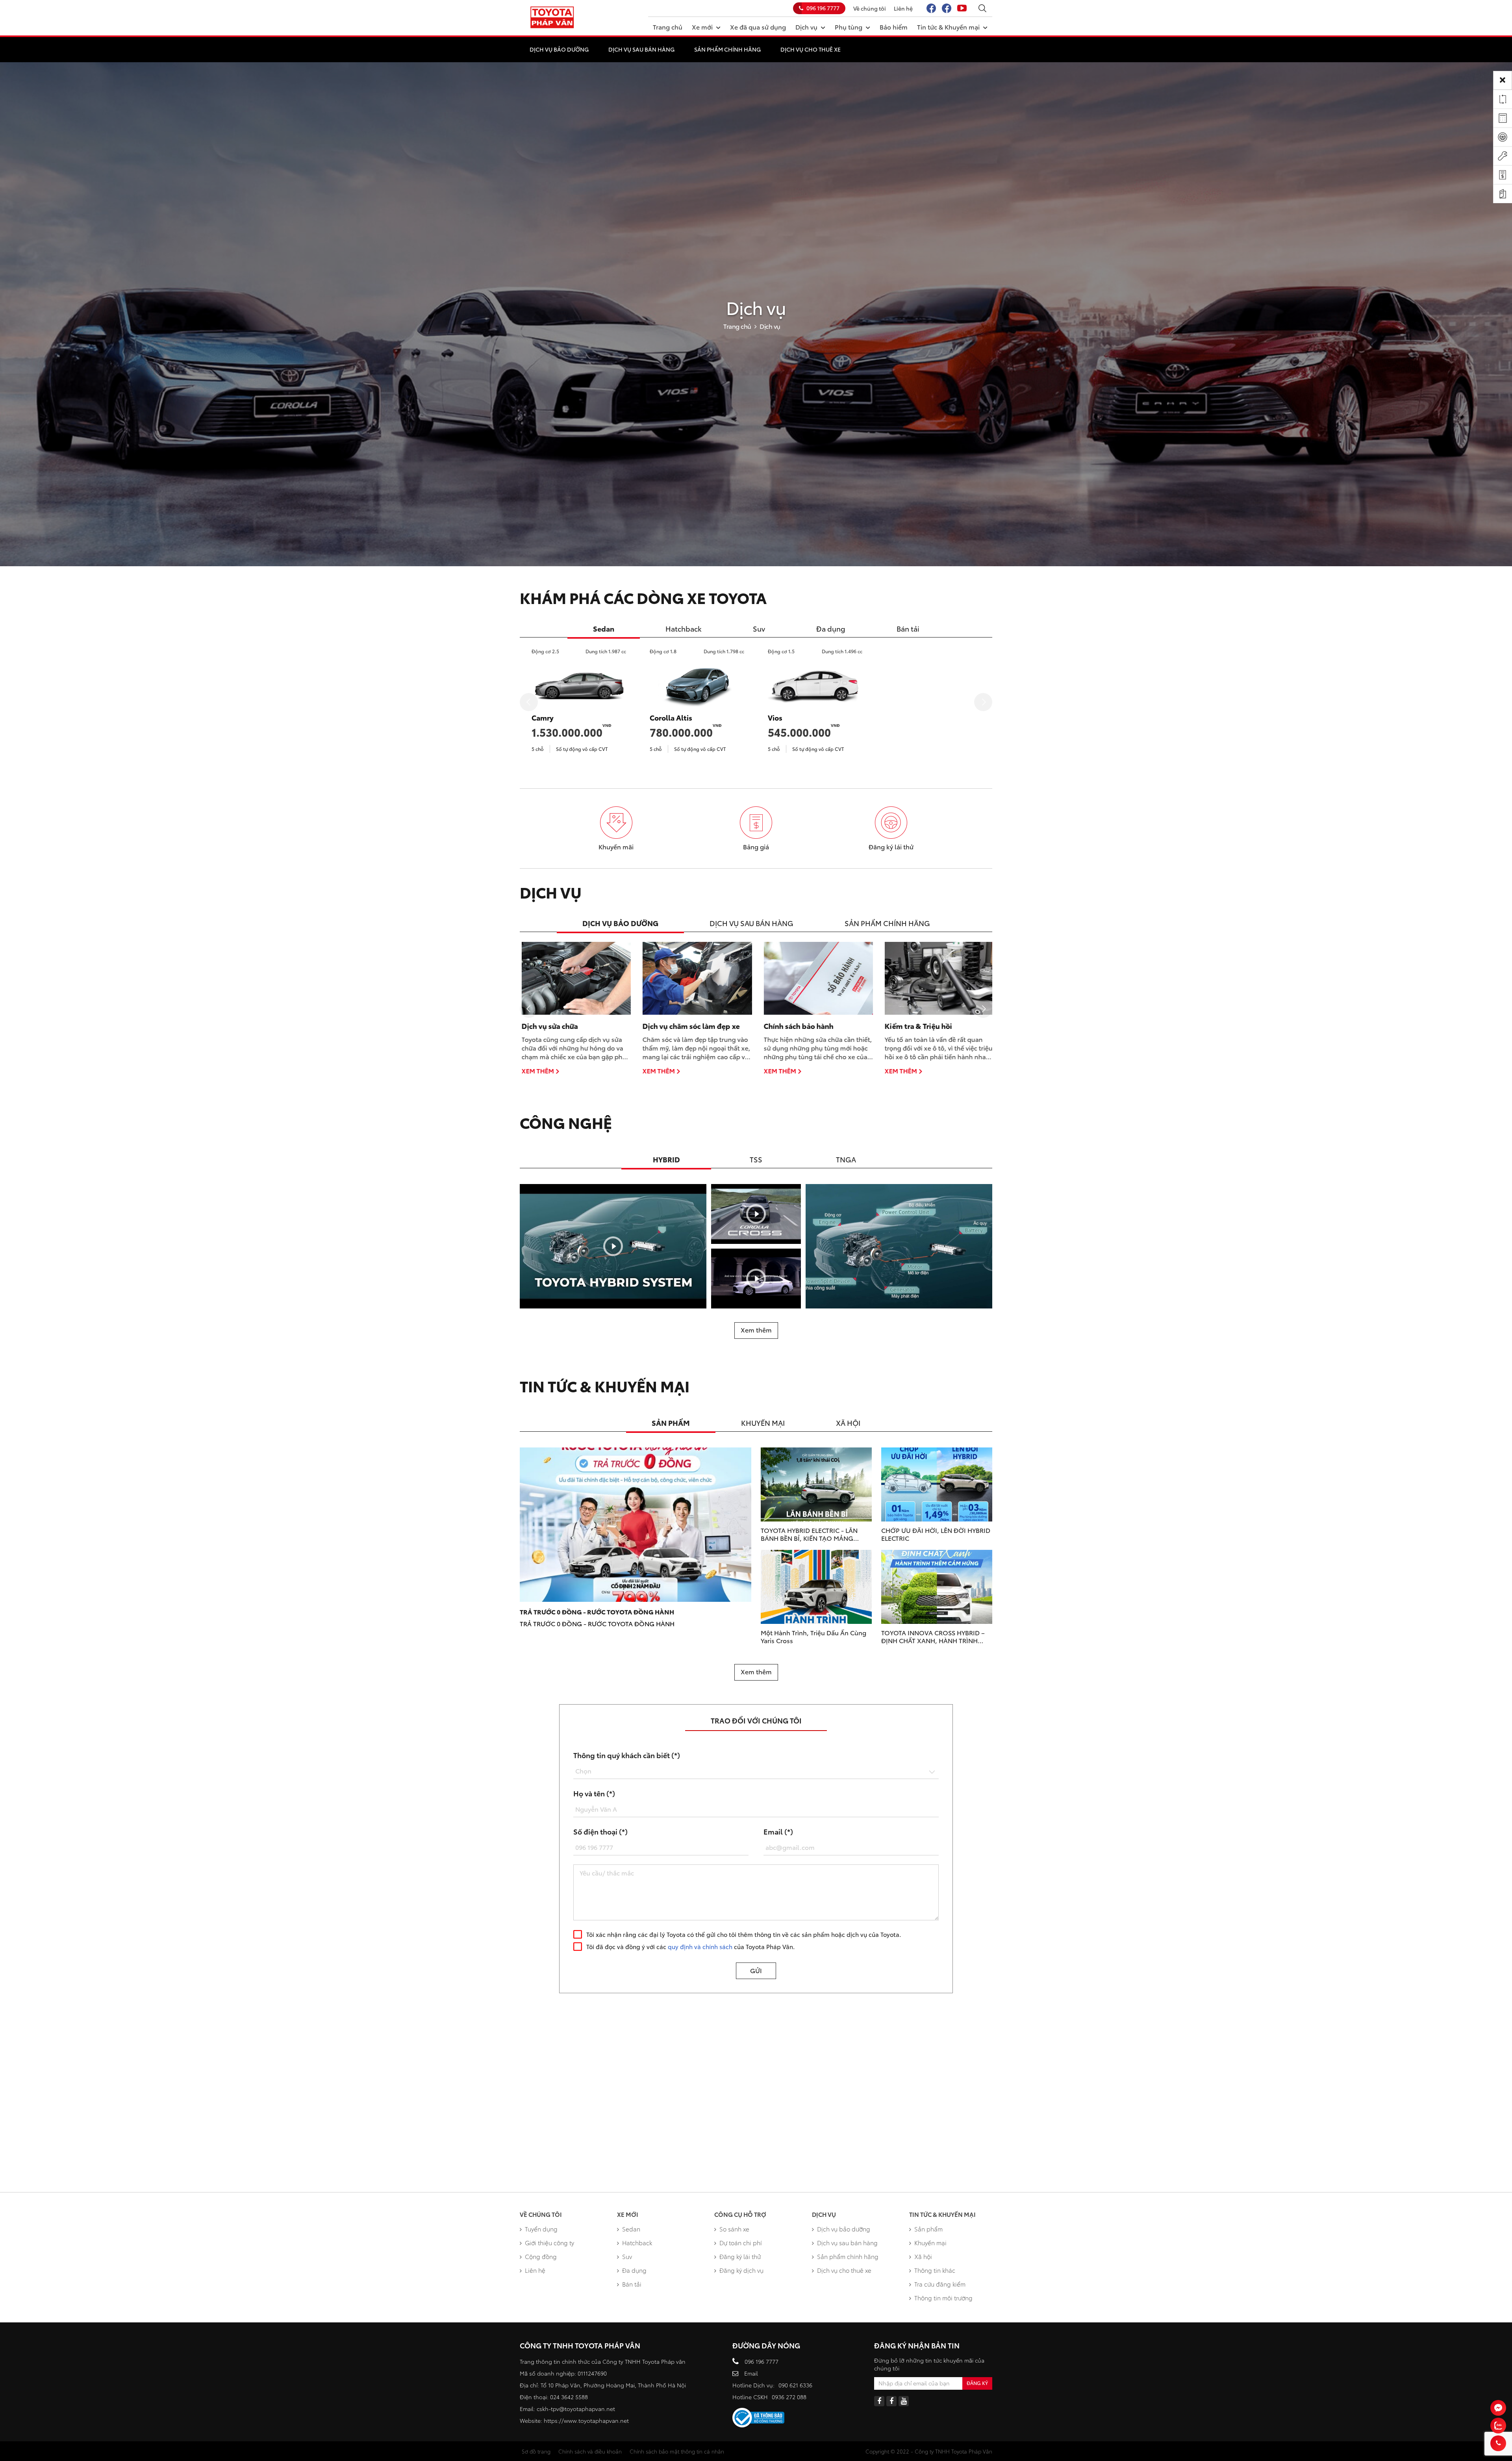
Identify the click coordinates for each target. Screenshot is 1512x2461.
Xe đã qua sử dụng (758, 27)
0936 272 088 (789, 2397)
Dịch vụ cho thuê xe (811, 49)
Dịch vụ (806, 27)
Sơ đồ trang (536, 2451)
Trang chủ (668, 27)
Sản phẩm (928, 2229)
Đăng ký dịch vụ (741, 2270)
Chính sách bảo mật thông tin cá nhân (677, 2451)
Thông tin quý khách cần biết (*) (627, 1755)
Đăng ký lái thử (740, 2256)
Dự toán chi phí (741, 2242)
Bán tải (632, 2284)
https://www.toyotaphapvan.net (586, 2420)
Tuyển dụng (541, 2229)
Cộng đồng (541, 2256)
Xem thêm (536, 1071)
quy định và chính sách (700, 1946)
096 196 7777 (823, 8)
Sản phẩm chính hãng (727, 49)
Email (751, 2373)
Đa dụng (634, 2270)
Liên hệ (903, 8)
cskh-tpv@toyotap (561, 2409)
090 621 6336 (795, 2385)
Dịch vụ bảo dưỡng (559, 49)
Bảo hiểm (894, 27)
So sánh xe (734, 2229)
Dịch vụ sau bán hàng (641, 49)
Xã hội (923, 2256)
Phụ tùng (849, 27)
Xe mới (702, 27)
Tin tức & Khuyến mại (948, 27)
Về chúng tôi (870, 8)
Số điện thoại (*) (600, 1831)
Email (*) (778, 1831)
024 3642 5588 (569, 2397)
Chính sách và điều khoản (590, 2451)
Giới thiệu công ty (549, 2242)
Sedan (631, 2229)
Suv (627, 2256)
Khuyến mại (930, 2242)
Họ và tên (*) (594, 1793)
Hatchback (637, 2242)
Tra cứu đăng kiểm (940, 2284)
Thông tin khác (935, 2270)
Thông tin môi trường (943, 2298)
